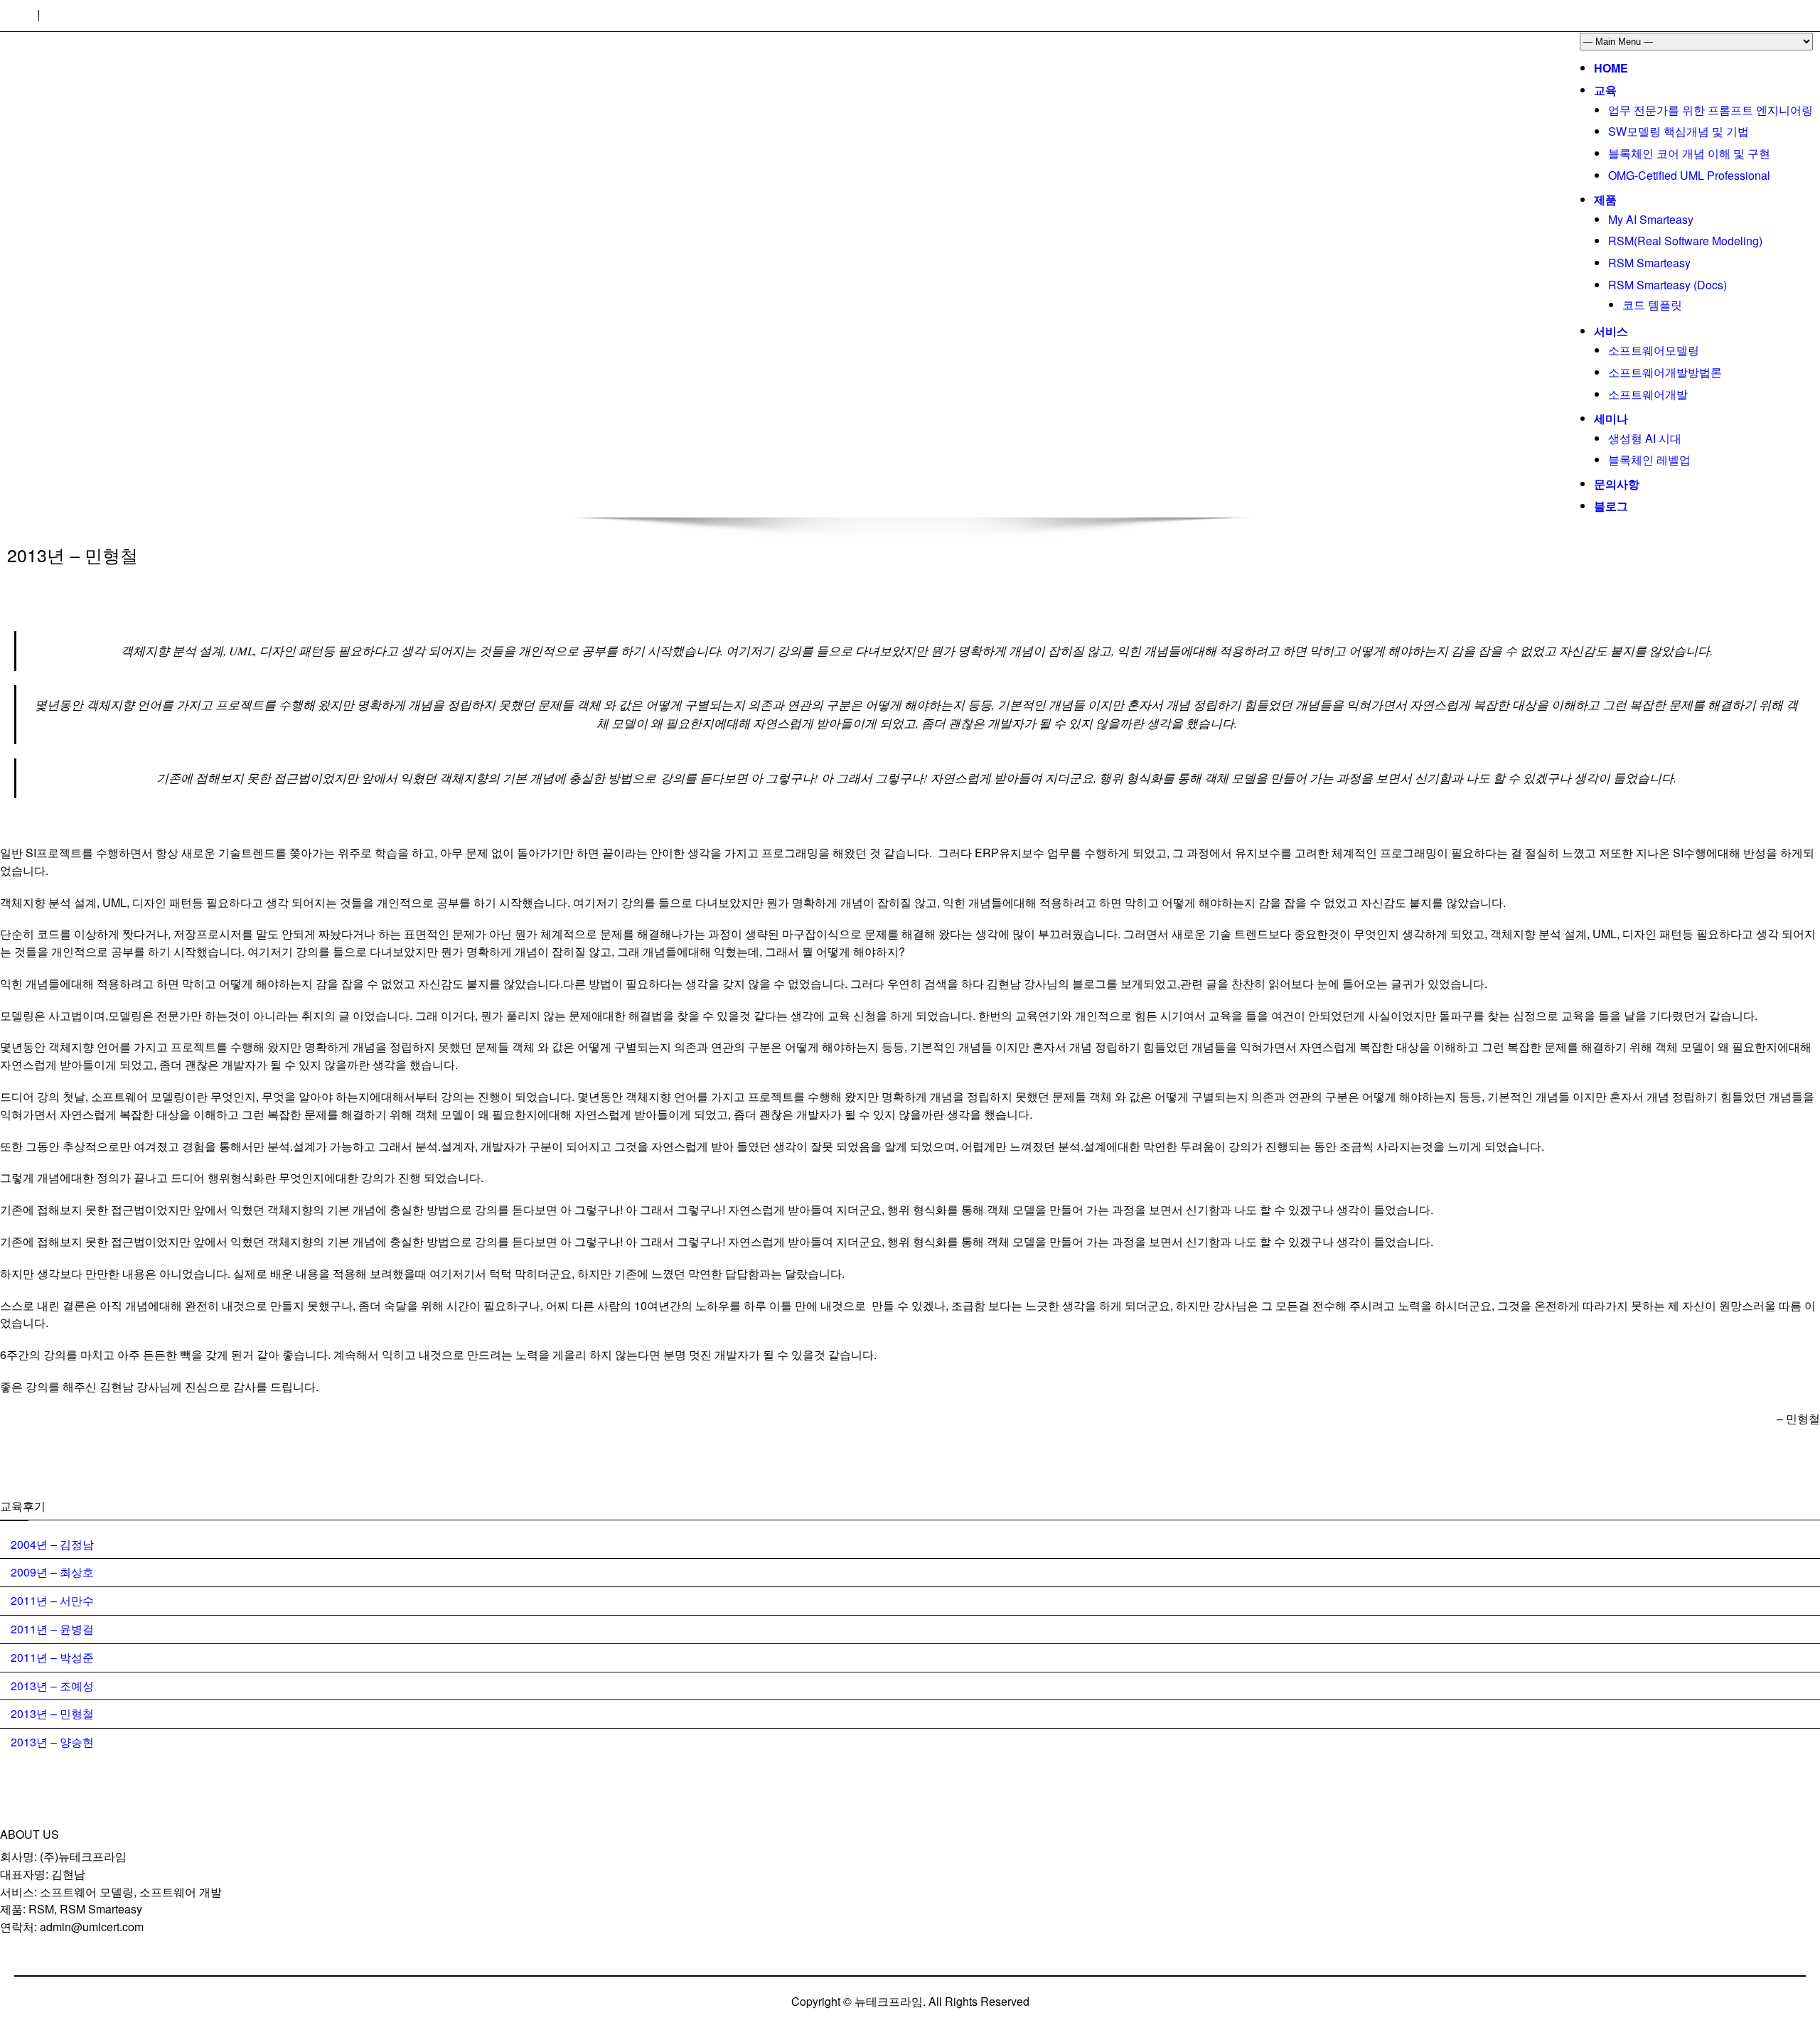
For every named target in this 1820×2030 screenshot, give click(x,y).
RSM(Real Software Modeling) (1685, 241)
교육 (1605, 90)
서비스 (1611, 331)
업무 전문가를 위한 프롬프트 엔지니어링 (1711, 110)
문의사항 (1617, 484)
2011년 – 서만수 (52, 1600)
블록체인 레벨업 (1649, 460)
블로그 (1611, 506)
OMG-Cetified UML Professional (1689, 175)
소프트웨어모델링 (1654, 350)
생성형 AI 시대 (1645, 438)
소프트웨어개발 (1648, 394)
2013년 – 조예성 (52, 1686)
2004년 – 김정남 (52, 1544)
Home (1611, 68)
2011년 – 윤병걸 (52, 1629)
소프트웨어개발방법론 (1665, 372)
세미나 (1611, 418)
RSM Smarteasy (1649, 263)
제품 (1605, 199)
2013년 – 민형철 (52, 1713)
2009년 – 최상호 (52, 1572)
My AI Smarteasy (1651, 219)
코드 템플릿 (1652, 305)
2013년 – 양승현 (52, 1742)
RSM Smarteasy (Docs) (1668, 285)
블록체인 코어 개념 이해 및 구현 (1689, 153)
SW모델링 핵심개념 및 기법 (1679, 131)
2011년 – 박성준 (52, 1657)
